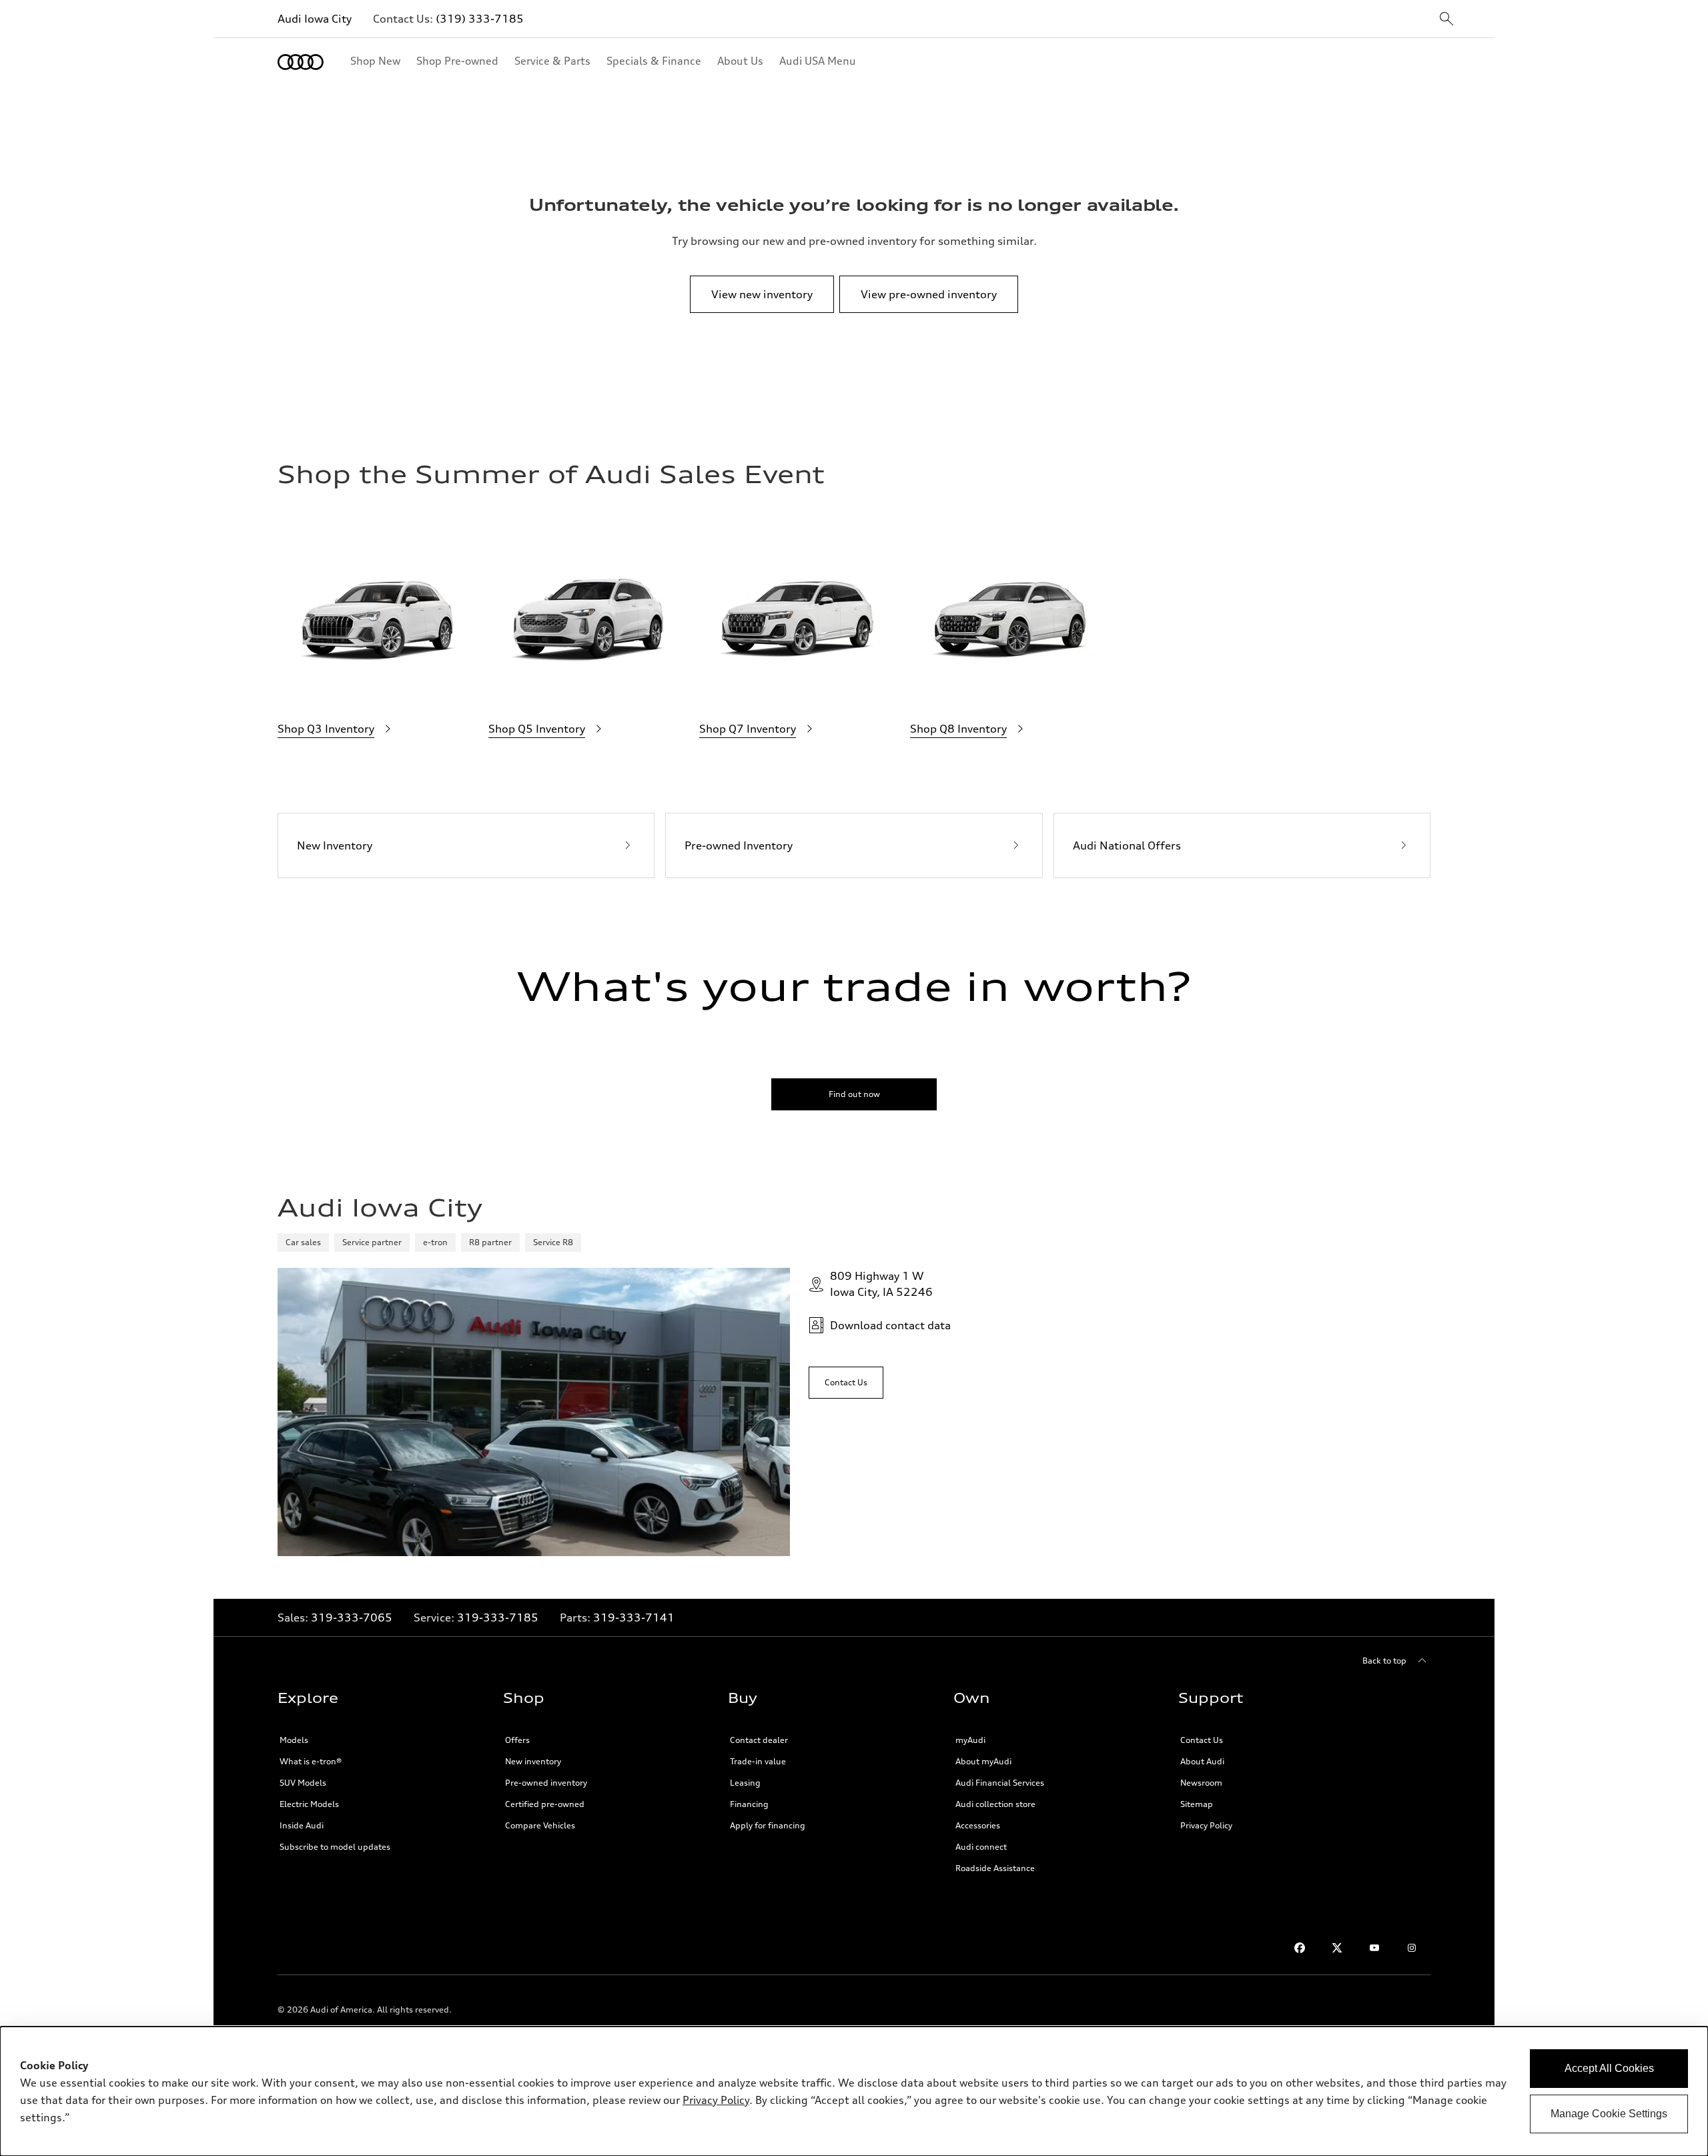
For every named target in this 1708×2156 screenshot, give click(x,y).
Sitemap (1197, 1804)
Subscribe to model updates (335, 1847)
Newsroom (1201, 1783)
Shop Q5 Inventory (537, 729)
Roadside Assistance (995, 1868)
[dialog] (854, 2091)
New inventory (533, 1761)
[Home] (301, 62)
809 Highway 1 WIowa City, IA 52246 (881, 1284)
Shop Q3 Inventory (326, 729)
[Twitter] (1337, 1948)
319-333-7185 (498, 1618)
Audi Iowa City (315, 19)
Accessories (978, 1825)
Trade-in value (758, 1761)
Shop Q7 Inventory (748, 729)
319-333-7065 (352, 1618)
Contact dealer (759, 1740)
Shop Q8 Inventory (958, 729)
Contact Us (1202, 1740)
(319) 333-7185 (480, 19)
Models (294, 1740)
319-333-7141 (634, 1618)
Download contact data (890, 1325)
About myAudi (983, 1761)
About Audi (1202, 1761)
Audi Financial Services (1000, 1783)
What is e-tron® (311, 1761)
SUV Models (303, 1783)
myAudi (970, 1740)
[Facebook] (1300, 1948)
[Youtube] (1374, 1948)
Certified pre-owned (545, 1804)
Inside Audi (302, 1825)
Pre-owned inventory (546, 1783)
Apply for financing (768, 1825)
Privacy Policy (1206, 1825)
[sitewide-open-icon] (1446, 20)
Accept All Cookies (1609, 2068)
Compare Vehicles (540, 1825)
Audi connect (981, 1847)
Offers (517, 1740)
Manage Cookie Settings (1609, 2114)
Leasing (745, 1783)
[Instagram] (1412, 1948)
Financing (749, 1804)
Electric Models (309, 1804)
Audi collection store (995, 1804)
